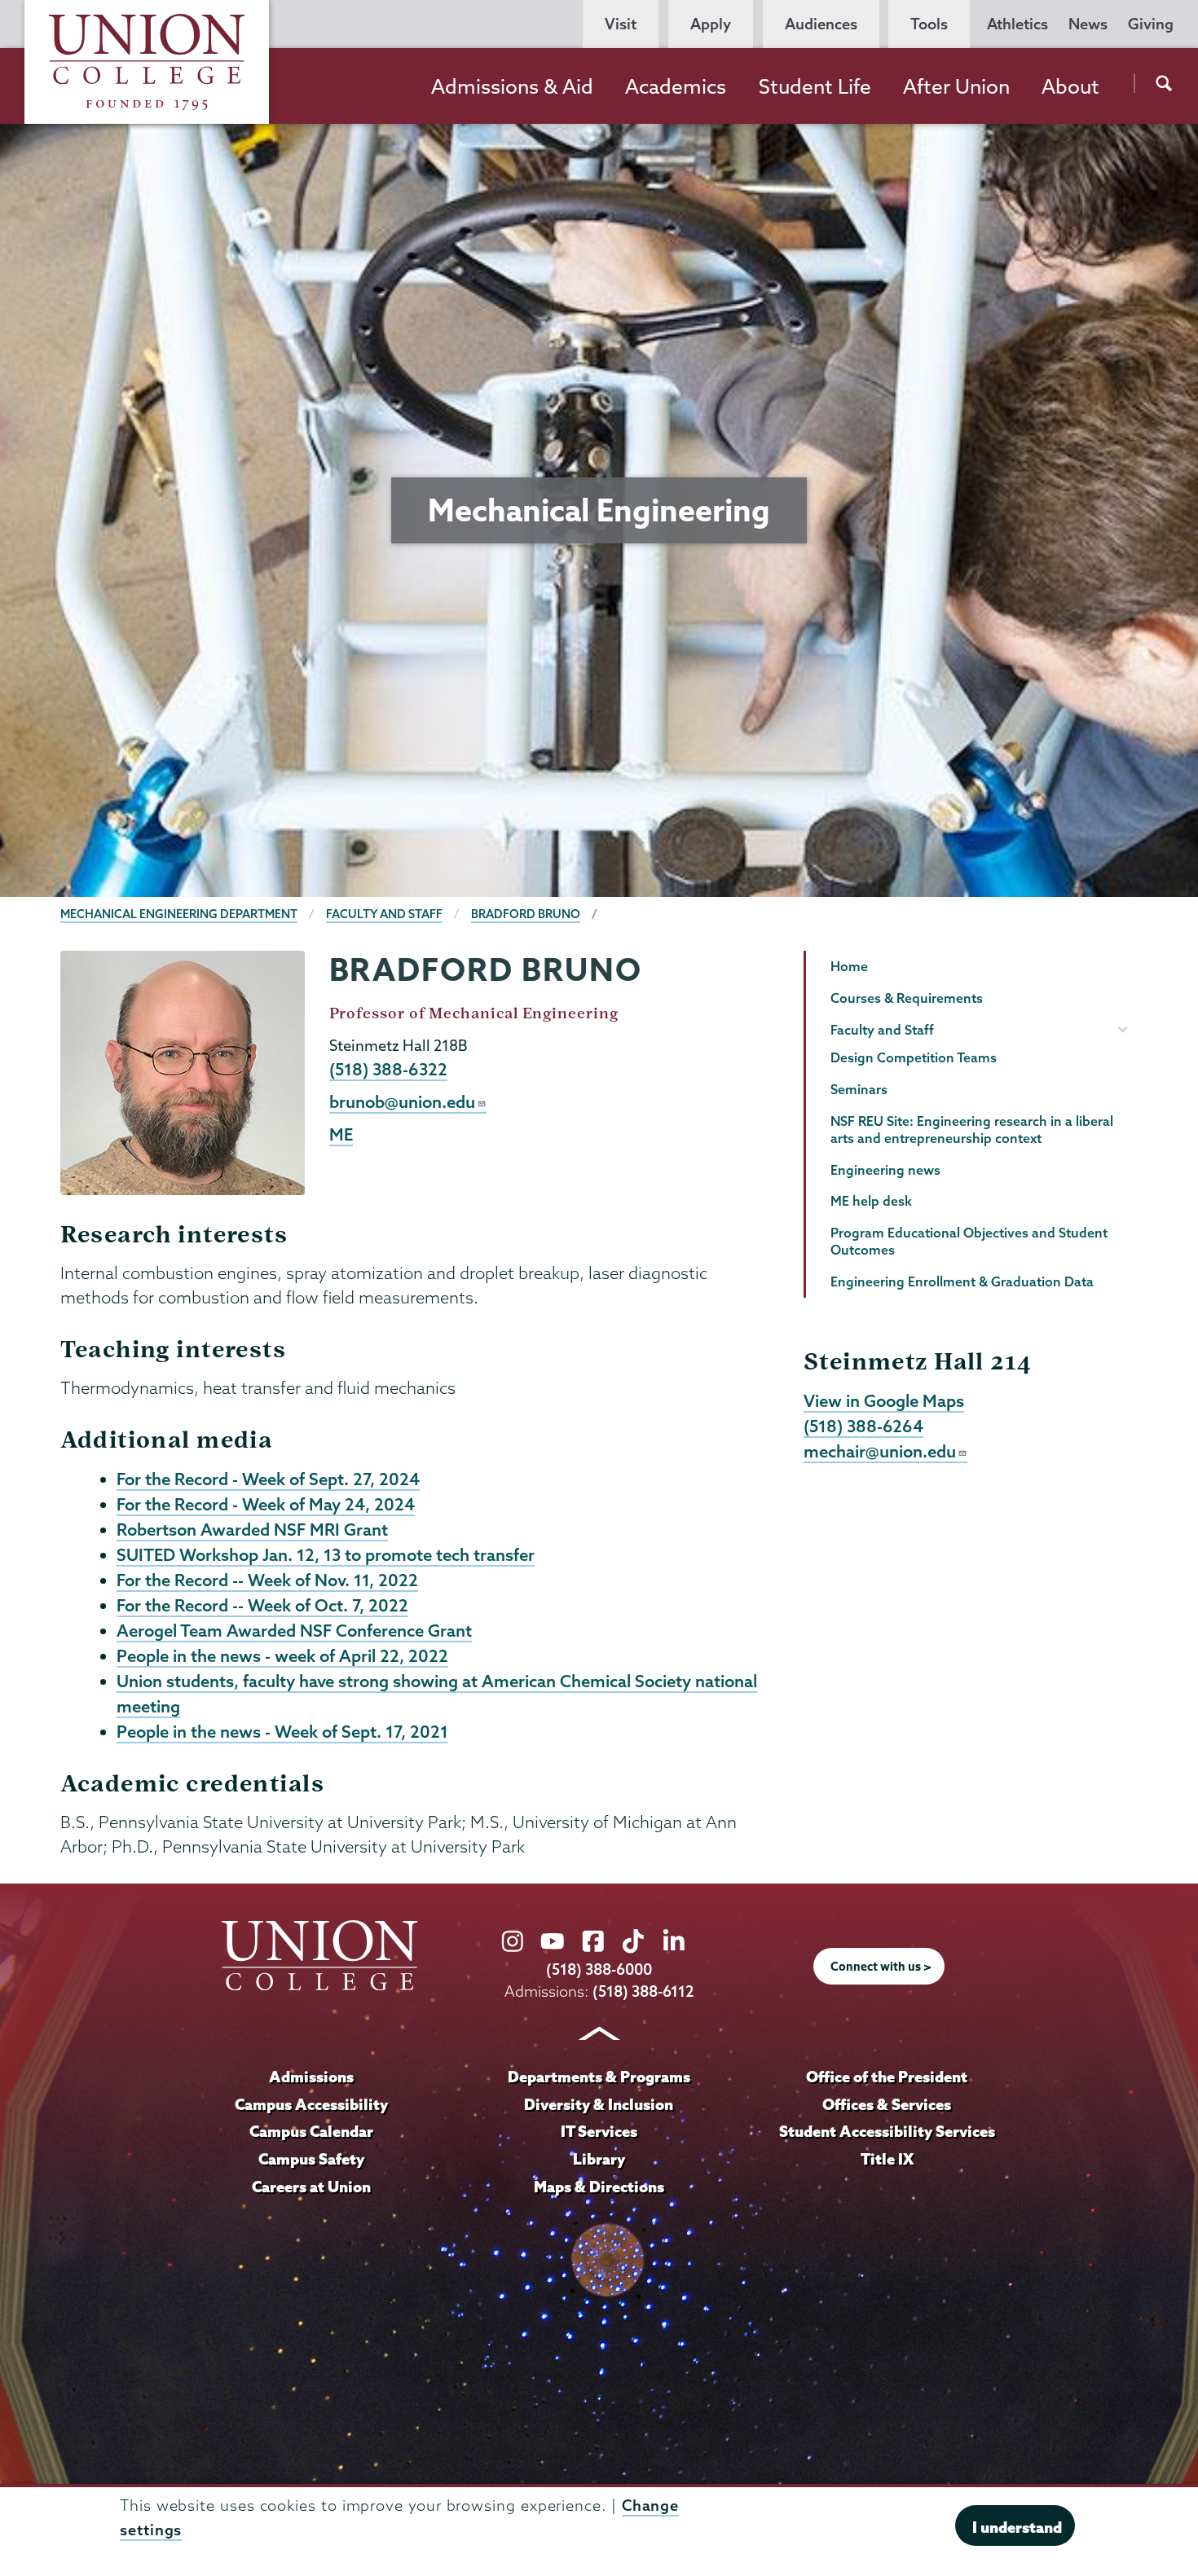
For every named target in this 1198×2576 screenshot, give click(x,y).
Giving (1151, 24)
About (1070, 86)
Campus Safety (311, 2159)
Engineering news (885, 1170)
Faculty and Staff (384, 914)
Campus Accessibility (311, 2104)
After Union (956, 86)
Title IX (887, 2159)
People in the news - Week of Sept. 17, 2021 (282, 1731)
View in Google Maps (884, 1400)
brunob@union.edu (402, 1101)
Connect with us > (881, 1967)
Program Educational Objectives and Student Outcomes (969, 1241)
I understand (1017, 2527)
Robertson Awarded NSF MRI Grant (252, 1529)
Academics (676, 86)
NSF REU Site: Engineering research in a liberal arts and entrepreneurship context (972, 1130)
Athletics (1017, 24)
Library (599, 2159)
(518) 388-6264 (863, 1426)
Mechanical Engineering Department (179, 914)
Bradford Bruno (526, 914)
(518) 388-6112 (643, 1991)
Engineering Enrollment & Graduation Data (962, 1281)
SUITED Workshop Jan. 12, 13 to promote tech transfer (326, 1554)
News (1088, 24)
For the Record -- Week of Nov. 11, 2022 (267, 1580)
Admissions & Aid (512, 86)
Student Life (815, 86)
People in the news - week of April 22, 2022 (282, 1655)
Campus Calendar (311, 2131)
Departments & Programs (599, 2077)
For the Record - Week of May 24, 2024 (266, 1504)
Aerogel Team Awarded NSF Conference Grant (294, 1630)
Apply (711, 24)
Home (849, 966)
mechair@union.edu (880, 1451)
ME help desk (871, 1201)
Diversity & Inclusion (599, 2104)
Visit (621, 24)
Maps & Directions (599, 2187)
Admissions (311, 2077)
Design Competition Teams (914, 1057)
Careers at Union (311, 2187)
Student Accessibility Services (887, 2131)
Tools (929, 24)
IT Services (599, 2131)
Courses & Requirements (907, 998)
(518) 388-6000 (599, 1969)
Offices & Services (887, 2104)
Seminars (859, 1089)
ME (341, 1134)
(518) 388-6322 (388, 1069)
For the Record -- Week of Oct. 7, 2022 (262, 1605)
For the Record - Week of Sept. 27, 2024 (268, 1479)
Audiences (821, 24)
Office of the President (887, 2077)
